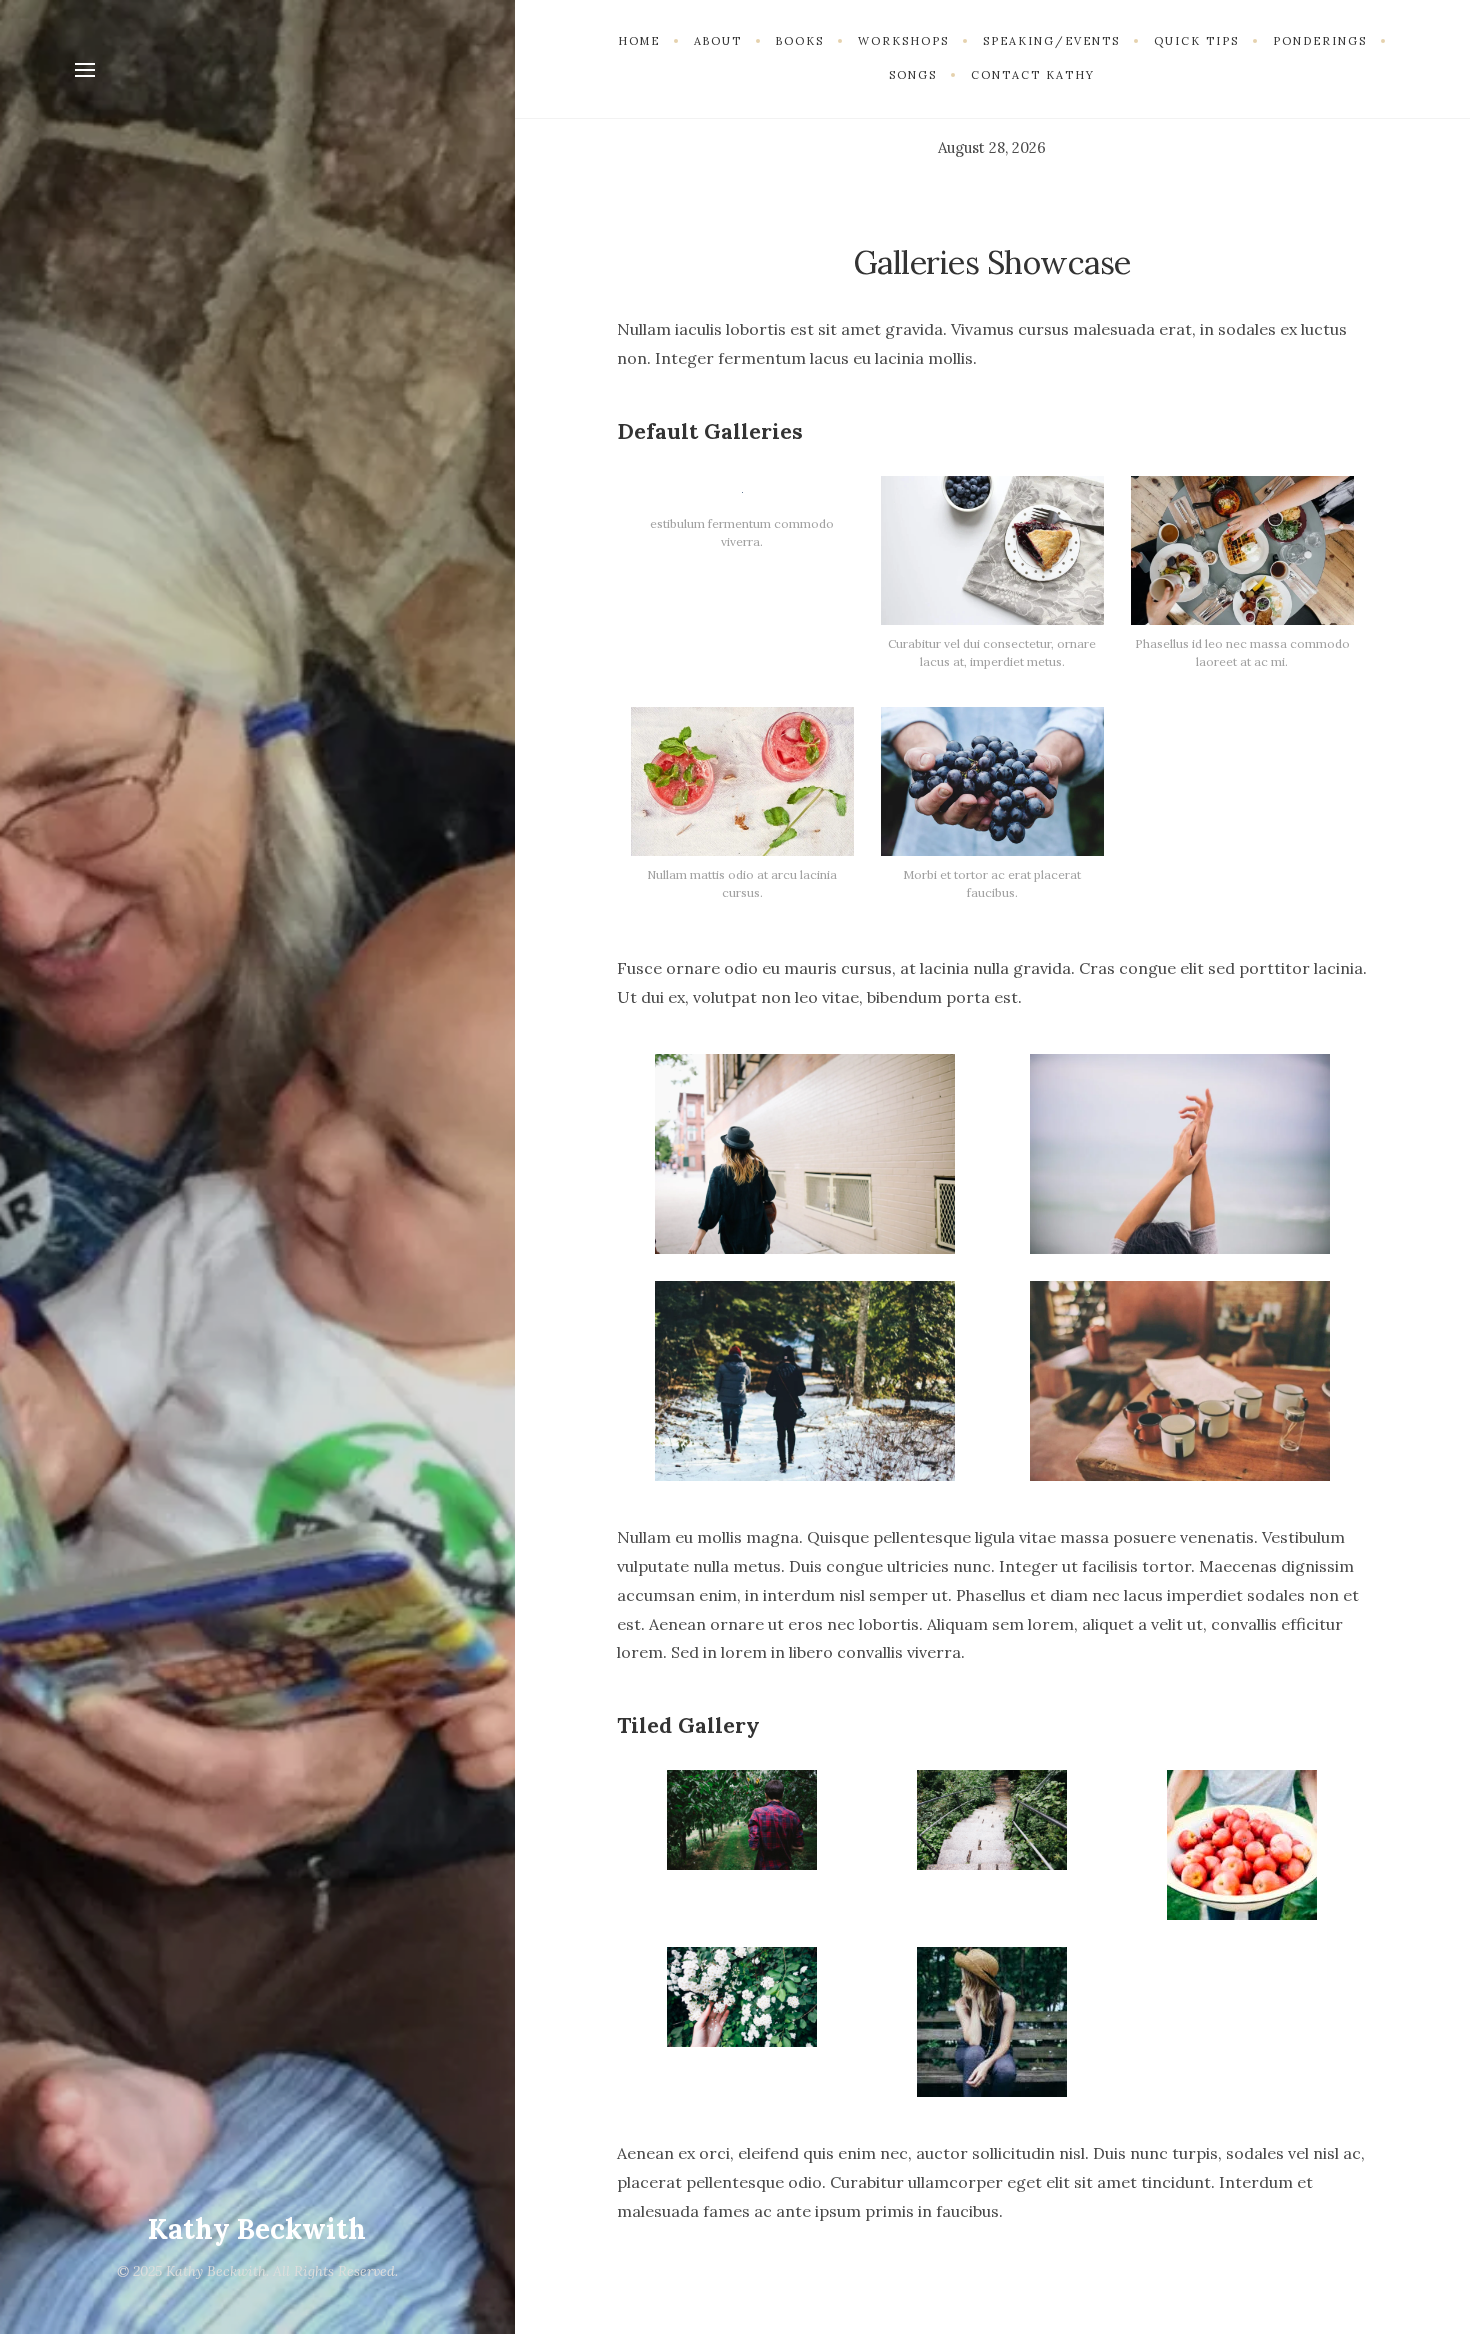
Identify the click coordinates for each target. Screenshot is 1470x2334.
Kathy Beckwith (257, 2229)
